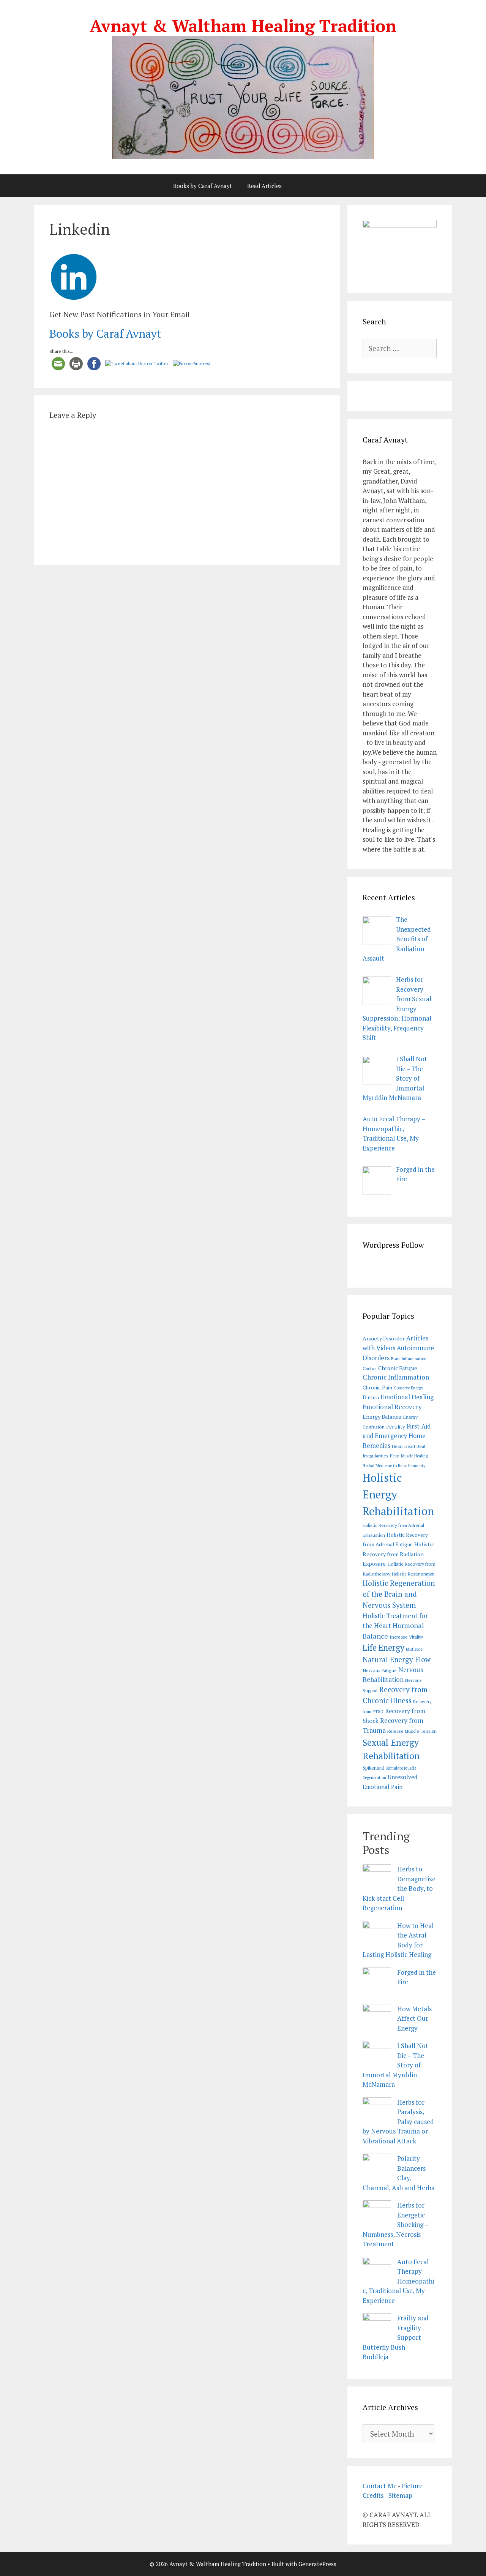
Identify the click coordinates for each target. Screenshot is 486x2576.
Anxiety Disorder (384, 1338)
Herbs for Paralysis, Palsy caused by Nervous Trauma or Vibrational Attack (398, 2122)
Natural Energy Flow (397, 1659)
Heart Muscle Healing (409, 1456)
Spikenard (373, 1768)
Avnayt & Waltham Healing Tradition (243, 25)
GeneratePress (317, 2564)
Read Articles (264, 186)
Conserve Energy (408, 1388)
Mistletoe (414, 1649)
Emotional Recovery (392, 1407)
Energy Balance (382, 1417)
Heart (397, 1446)
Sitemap (400, 2495)
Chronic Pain (377, 1388)
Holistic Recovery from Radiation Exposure (398, 1554)
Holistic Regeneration (413, 1574)
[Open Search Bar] (309, 186)
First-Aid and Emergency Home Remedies (397, 1436)
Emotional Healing (407, 1397)
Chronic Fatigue (398, 1368)
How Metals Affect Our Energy (414, 2018)
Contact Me (380, 2486)
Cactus (370, 1368)
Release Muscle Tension (412, 1731)
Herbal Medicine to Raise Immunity (394, 1466)
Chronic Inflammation (396, 1377)
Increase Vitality (406, 1637)
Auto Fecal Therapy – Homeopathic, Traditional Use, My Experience (398, 2281)
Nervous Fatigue (380, 1670)
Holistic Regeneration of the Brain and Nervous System (399, 1594)
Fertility (396, 1427)
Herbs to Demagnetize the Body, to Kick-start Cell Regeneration (399, 1888)
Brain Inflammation (409, 1359)
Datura (371, 1397)
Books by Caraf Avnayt (203, 186)
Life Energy (383, 1648)
